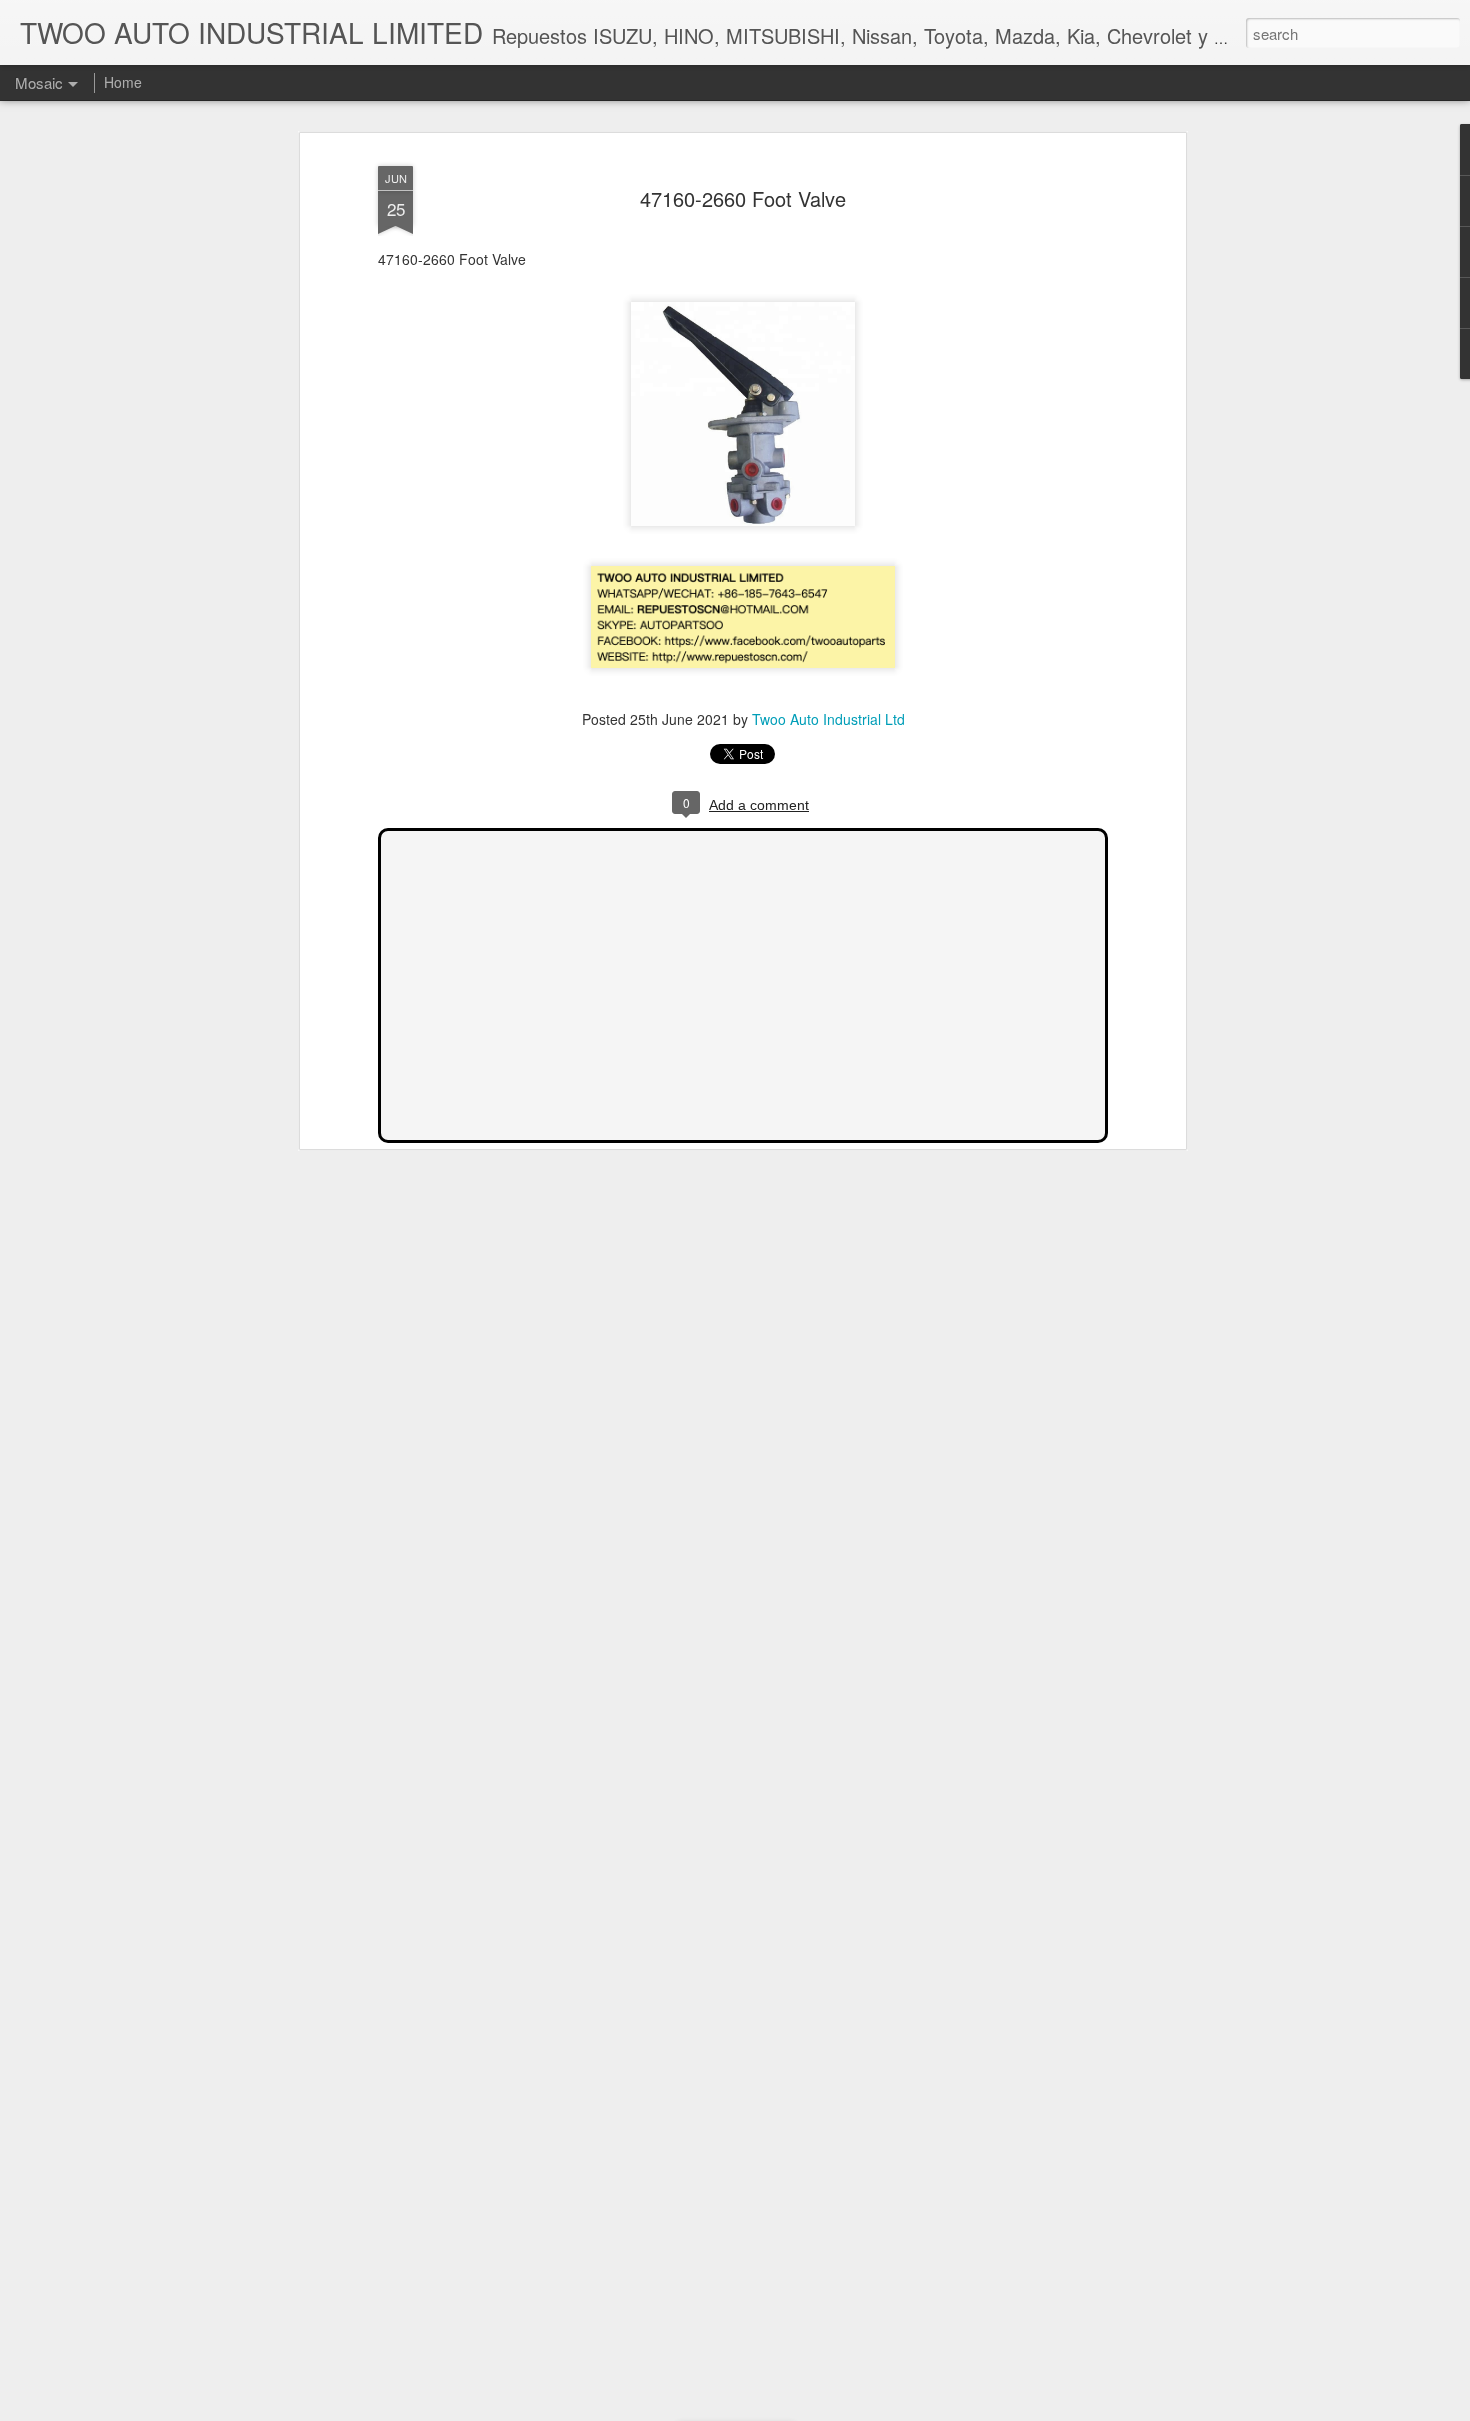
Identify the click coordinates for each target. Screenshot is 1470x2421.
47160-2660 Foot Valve (743, 198)
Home (123, 82)
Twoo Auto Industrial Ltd (828, 719)
